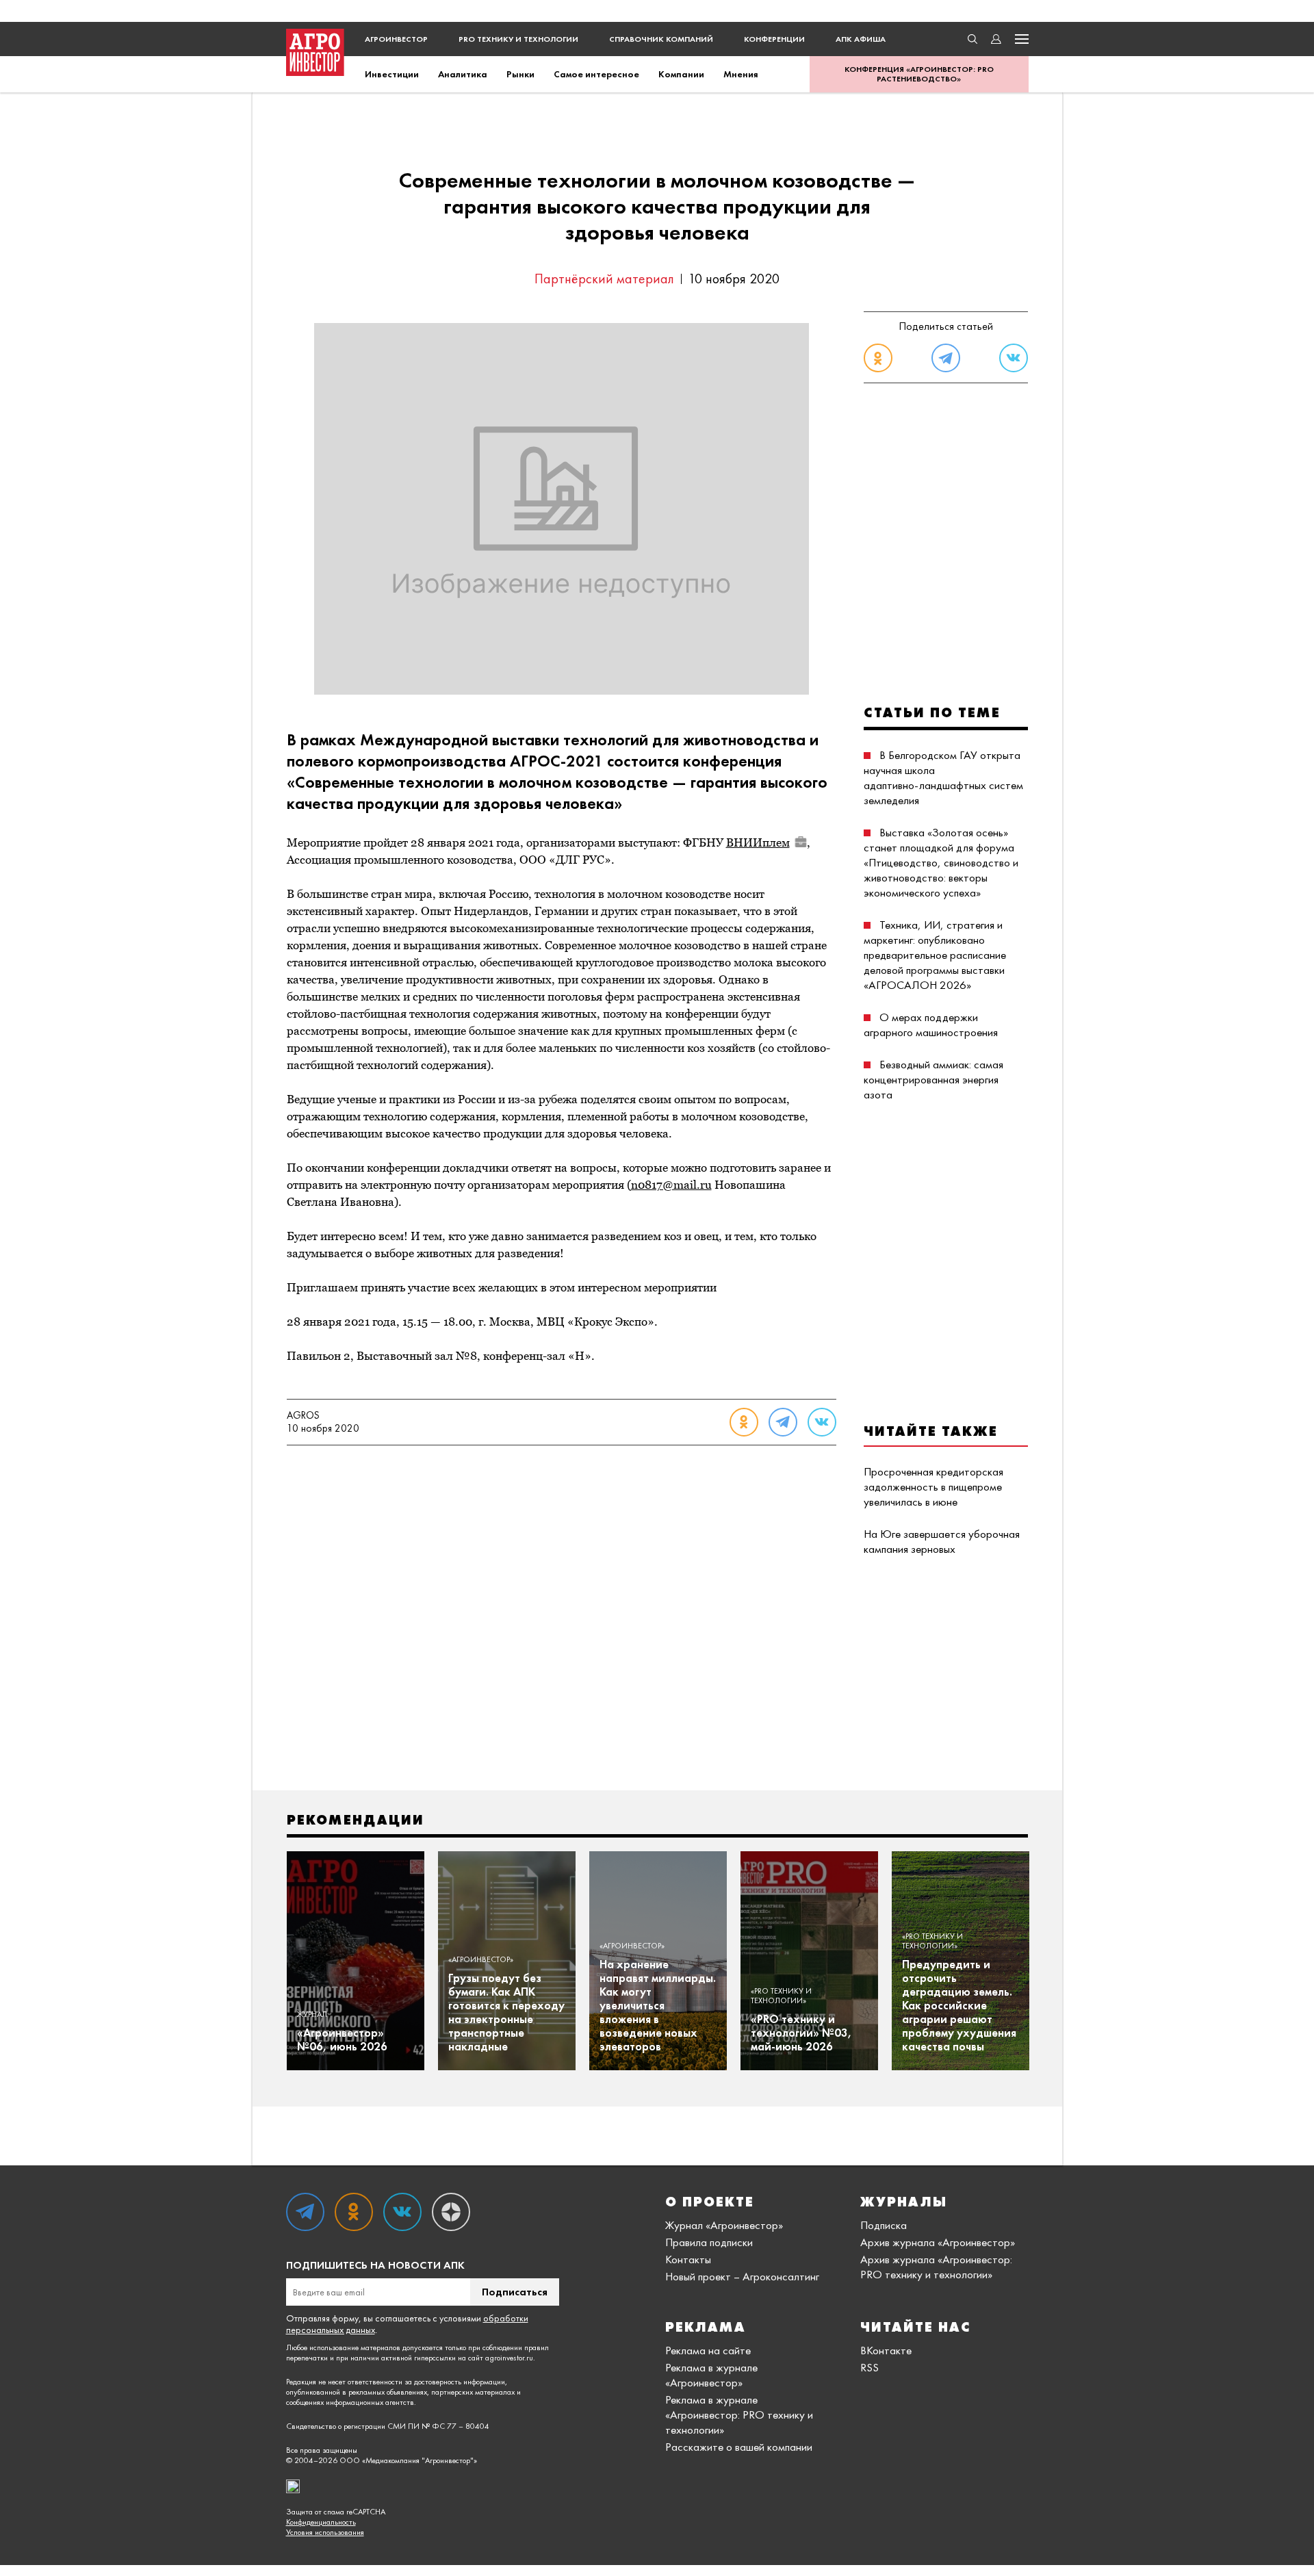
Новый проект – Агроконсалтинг (742, 2276)
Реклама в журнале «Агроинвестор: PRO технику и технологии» (739, 2414)
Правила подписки (709, 2242)
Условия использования (325, 2533)
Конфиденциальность (321, 2522)
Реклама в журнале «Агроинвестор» (711, 2375)
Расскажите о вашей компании (739, 2447)
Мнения (741, 74)
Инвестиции (392, 74)
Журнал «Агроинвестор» (724, 2225)
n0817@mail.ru (671, 1185)
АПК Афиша (861, 39)
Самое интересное (596, 74)
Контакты (688, 2259)
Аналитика (463, 74)
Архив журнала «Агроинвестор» (938, 2242)
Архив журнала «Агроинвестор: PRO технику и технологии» (936, 2267)
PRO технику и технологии (518, 39)
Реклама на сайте (708, 2350)
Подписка (884, 2225)
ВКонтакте (886, 2350)
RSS (869, 2367)
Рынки (520, 74)
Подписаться (515, 2292)
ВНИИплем (758, 842)
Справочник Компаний (661, 39)
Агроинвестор (396, 39)
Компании (681, 74)
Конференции (774, 39)
